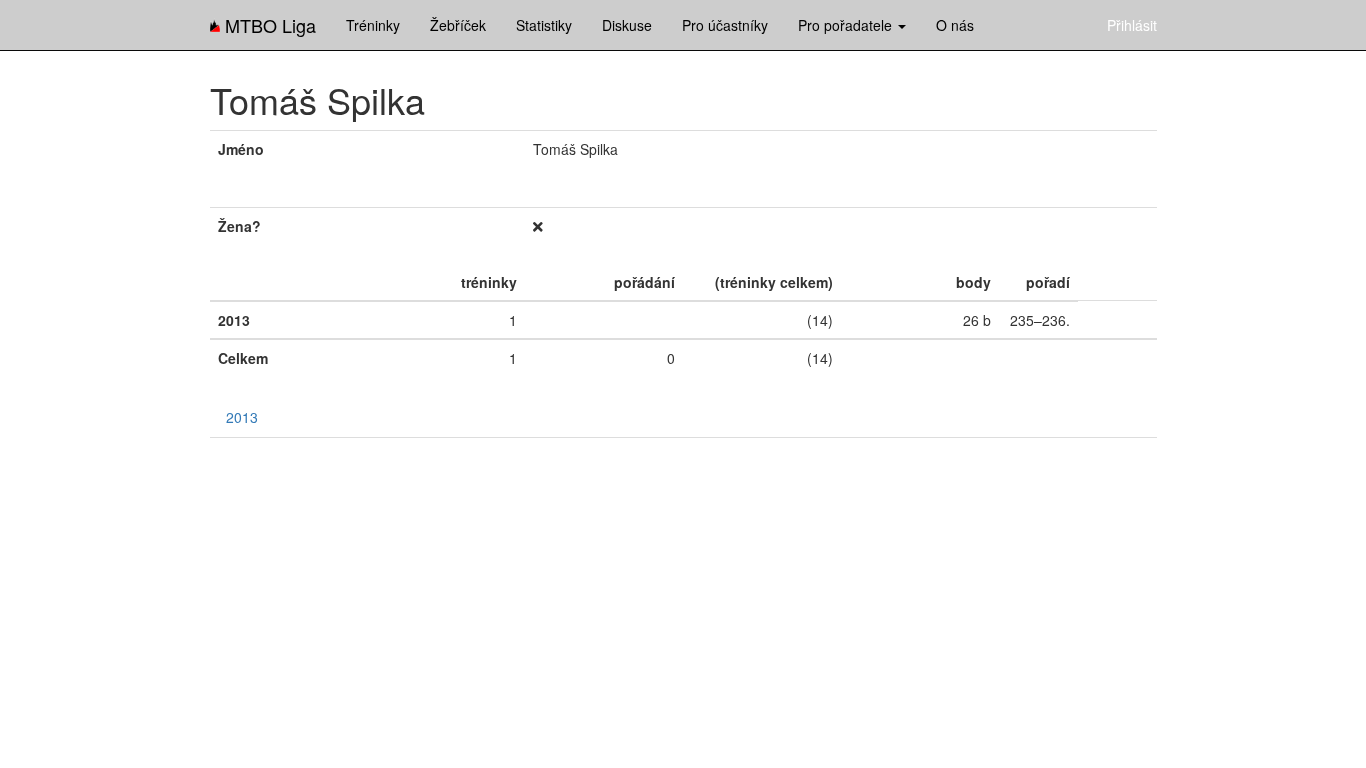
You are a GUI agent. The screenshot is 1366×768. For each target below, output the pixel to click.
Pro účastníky (725, 25)
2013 (242, 417)
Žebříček (458, 25)
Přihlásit (1132, 25)
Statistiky (544, 25)
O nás (955, 25)
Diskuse (627, 25)
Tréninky (373, 25)
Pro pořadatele (847, 25)
